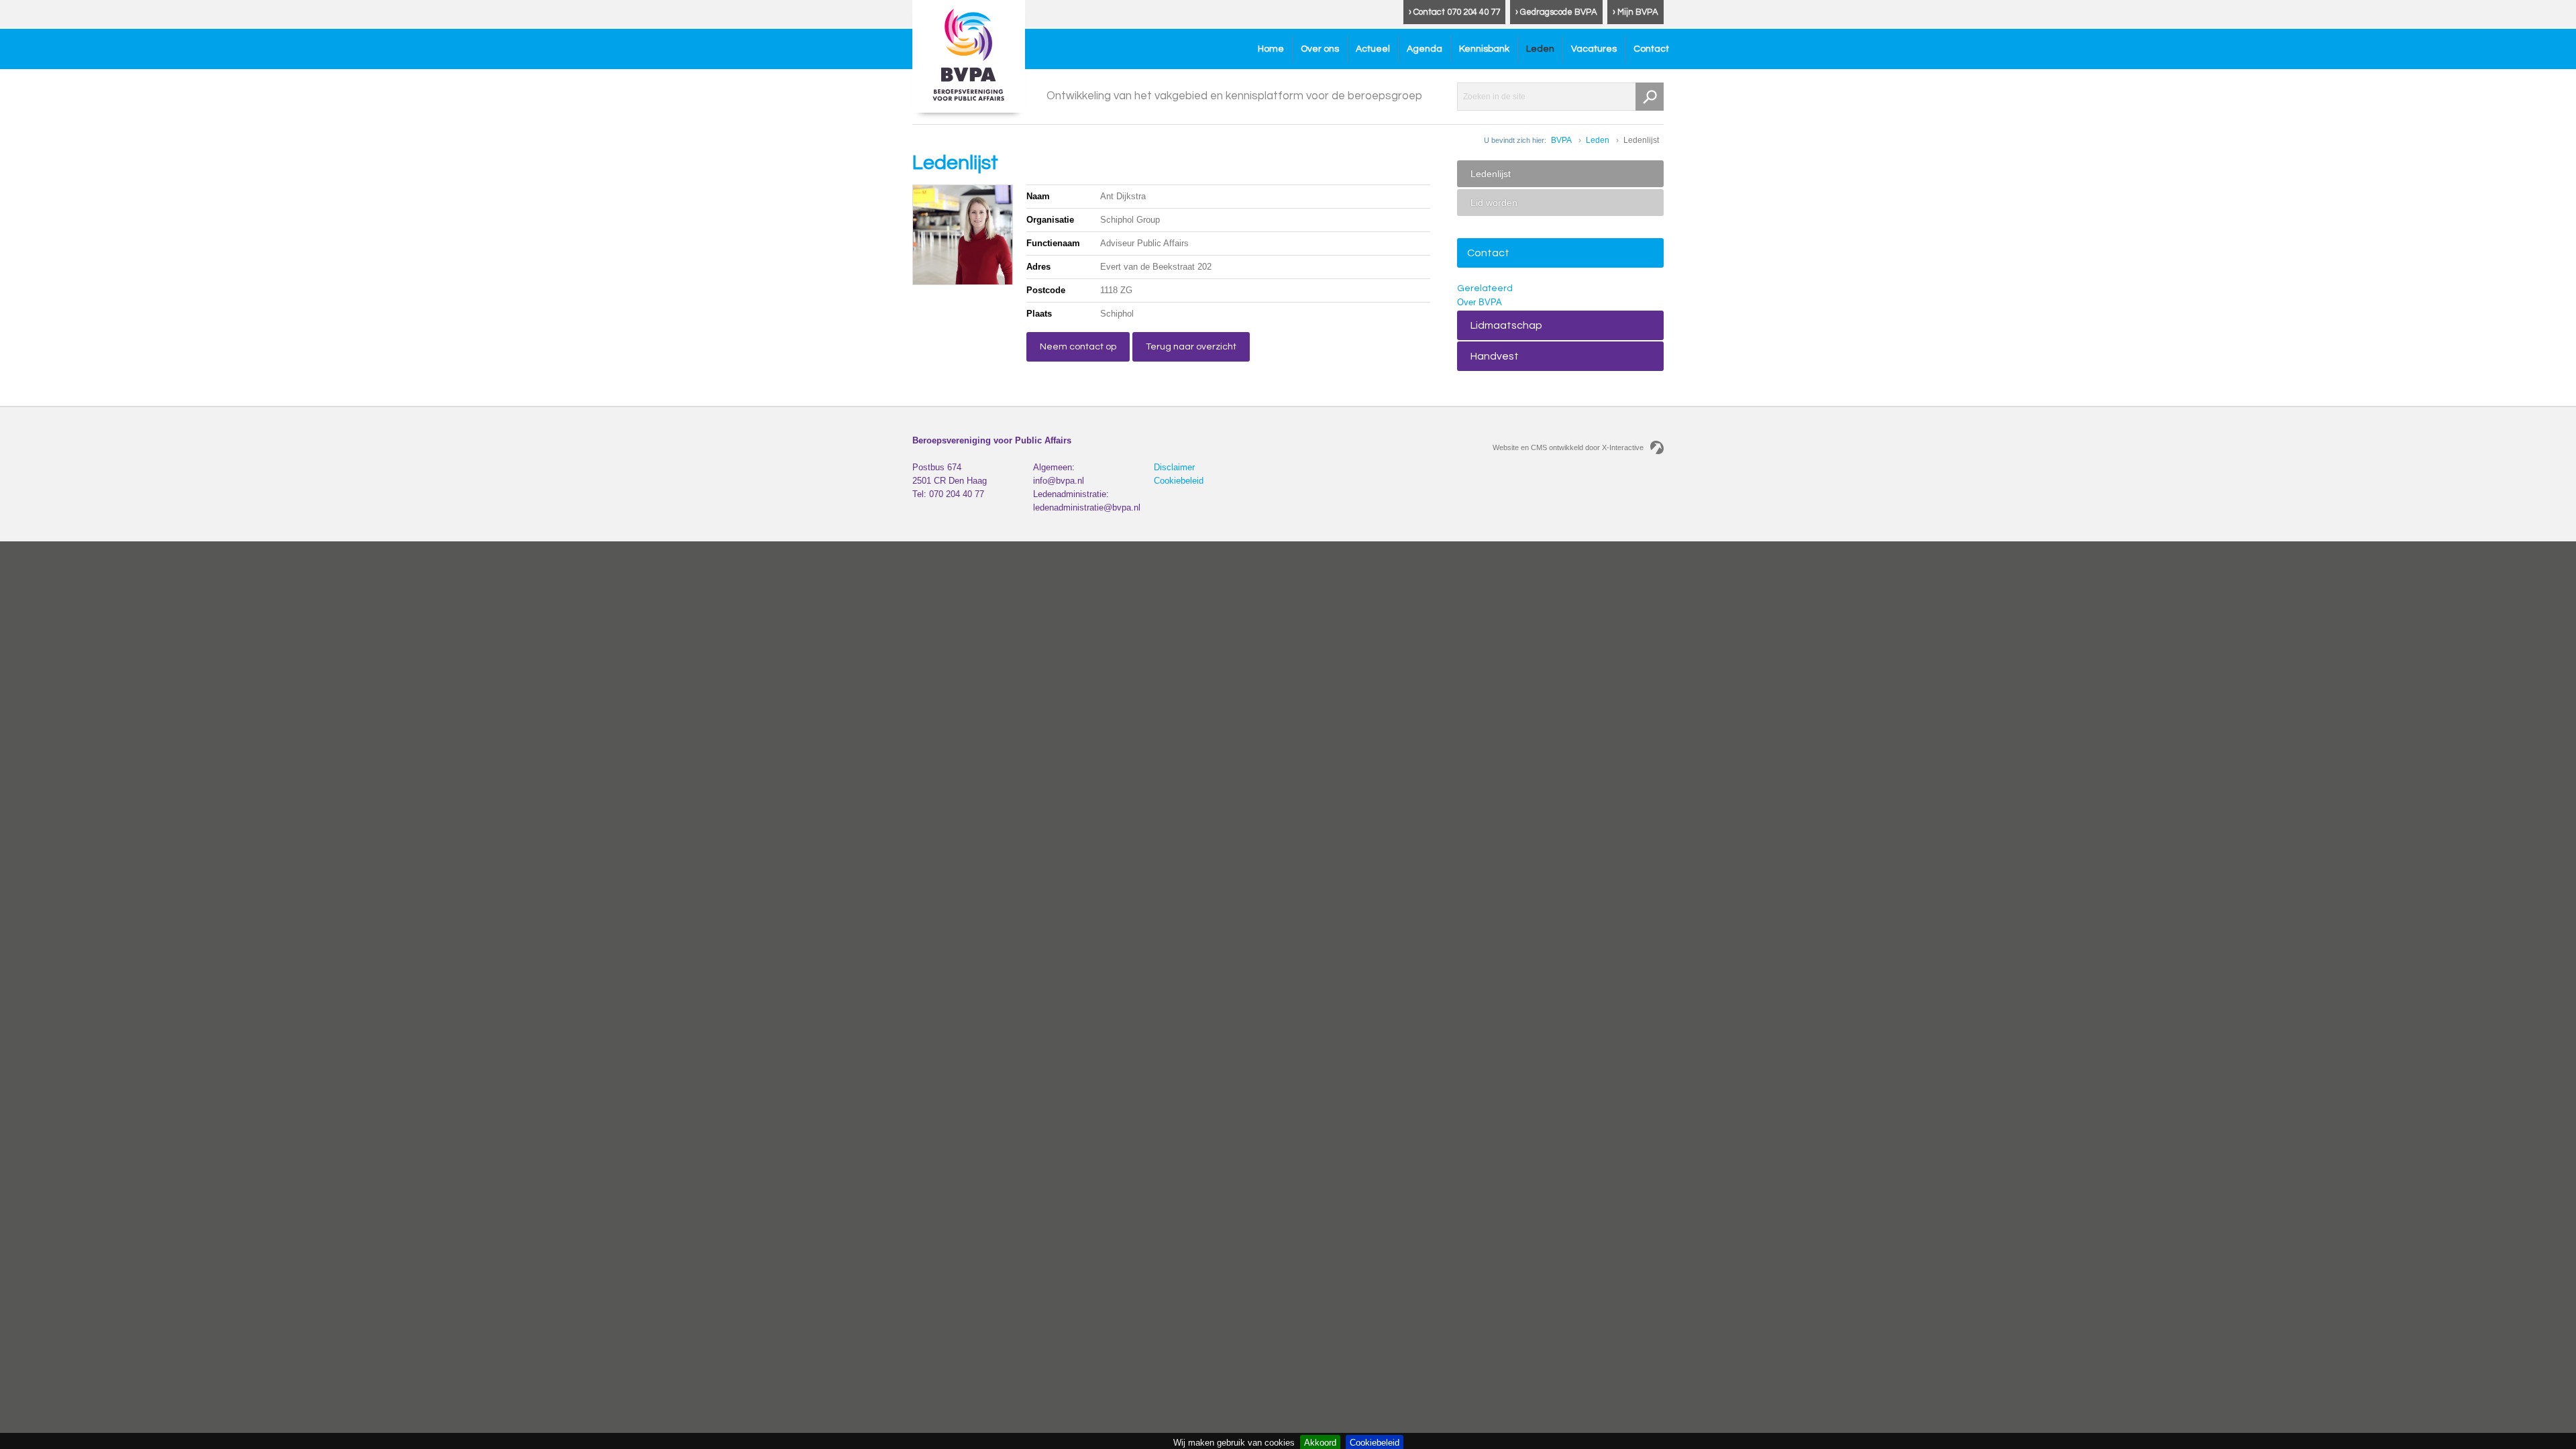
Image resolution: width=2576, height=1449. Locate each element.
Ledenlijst (1491, 174)
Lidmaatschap (1506, 325)
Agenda (1425, 49)
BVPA (1561, 140)
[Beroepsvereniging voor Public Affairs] (969, 56)
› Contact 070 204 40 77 (1454, 12)
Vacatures (1594, 49)
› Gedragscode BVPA (1556, 12)
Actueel (1373, 49)
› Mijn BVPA (1635, 12)
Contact (1651, 49)
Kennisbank (1484, 49)
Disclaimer (1174, 467)
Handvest (1495, 356)
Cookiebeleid (1179, 481)
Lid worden (1494, 203)
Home (1271, 49)
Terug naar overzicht (1191, 347)
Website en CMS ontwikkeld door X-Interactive (1568, 447)
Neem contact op (1078, 347)
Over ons (1320, 49)
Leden (1540, 49)
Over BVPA (1480, 302)
